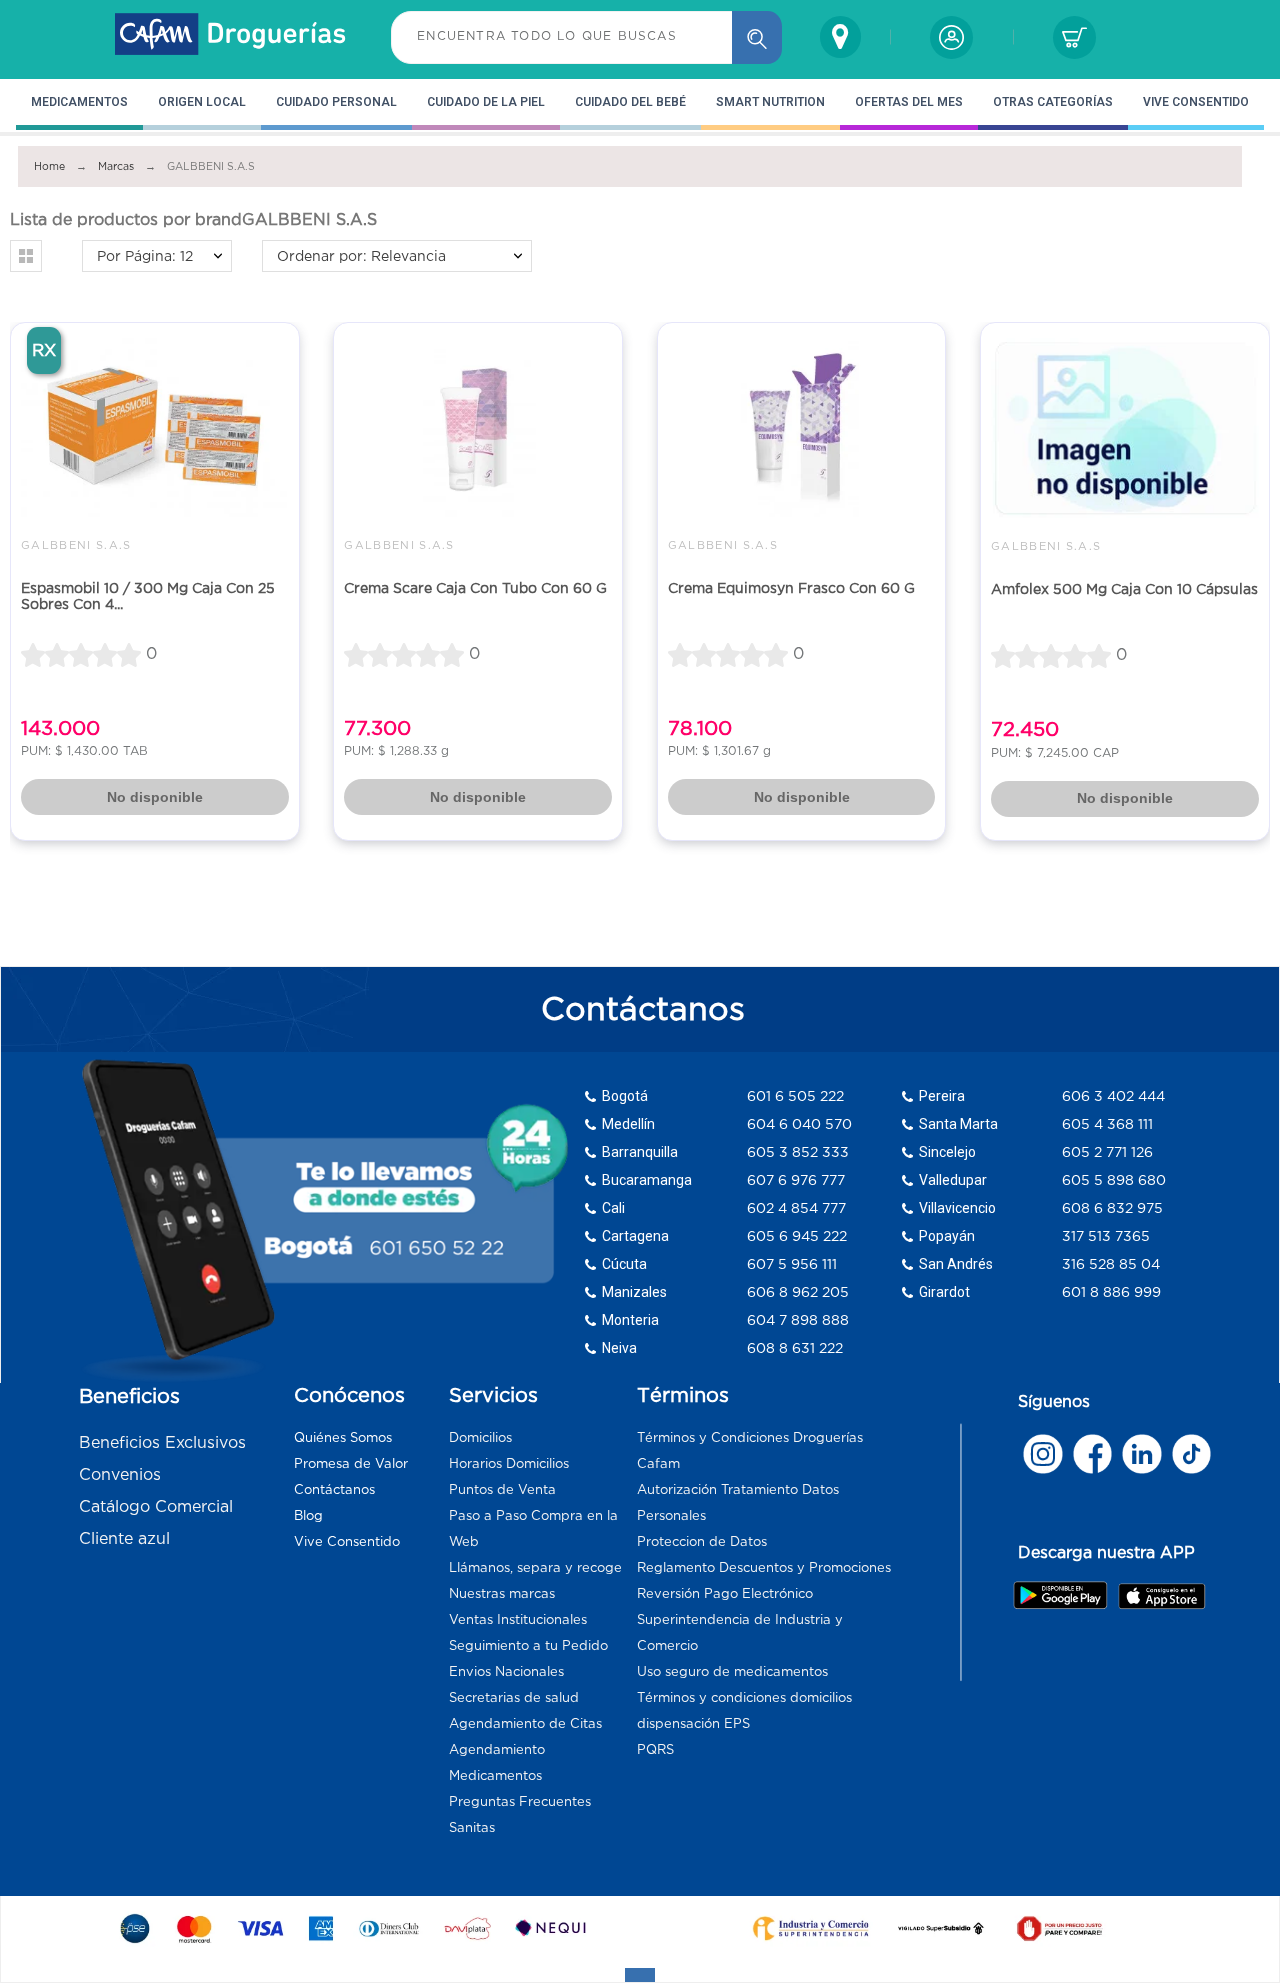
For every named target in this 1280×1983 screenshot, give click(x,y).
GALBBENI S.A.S (76, 545)
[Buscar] (757, 37)
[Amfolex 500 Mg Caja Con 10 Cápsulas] (1125, 428)
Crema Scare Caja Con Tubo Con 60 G (475, 588)
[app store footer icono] (1161, 1596)
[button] (26, 256)
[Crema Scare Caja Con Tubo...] (478, 427)
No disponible (155, 797)
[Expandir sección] (640, 1975)
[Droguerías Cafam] (231, 37)
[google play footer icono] (1064, 1595)
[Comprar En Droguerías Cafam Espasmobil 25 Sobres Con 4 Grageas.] (155, 427)
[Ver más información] (1042, 1453)
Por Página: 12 (145, 256)
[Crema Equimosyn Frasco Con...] (802, 427)
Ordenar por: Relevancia (361, 256)
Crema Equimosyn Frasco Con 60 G (791, 588)
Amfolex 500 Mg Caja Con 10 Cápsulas (1124, 589)
